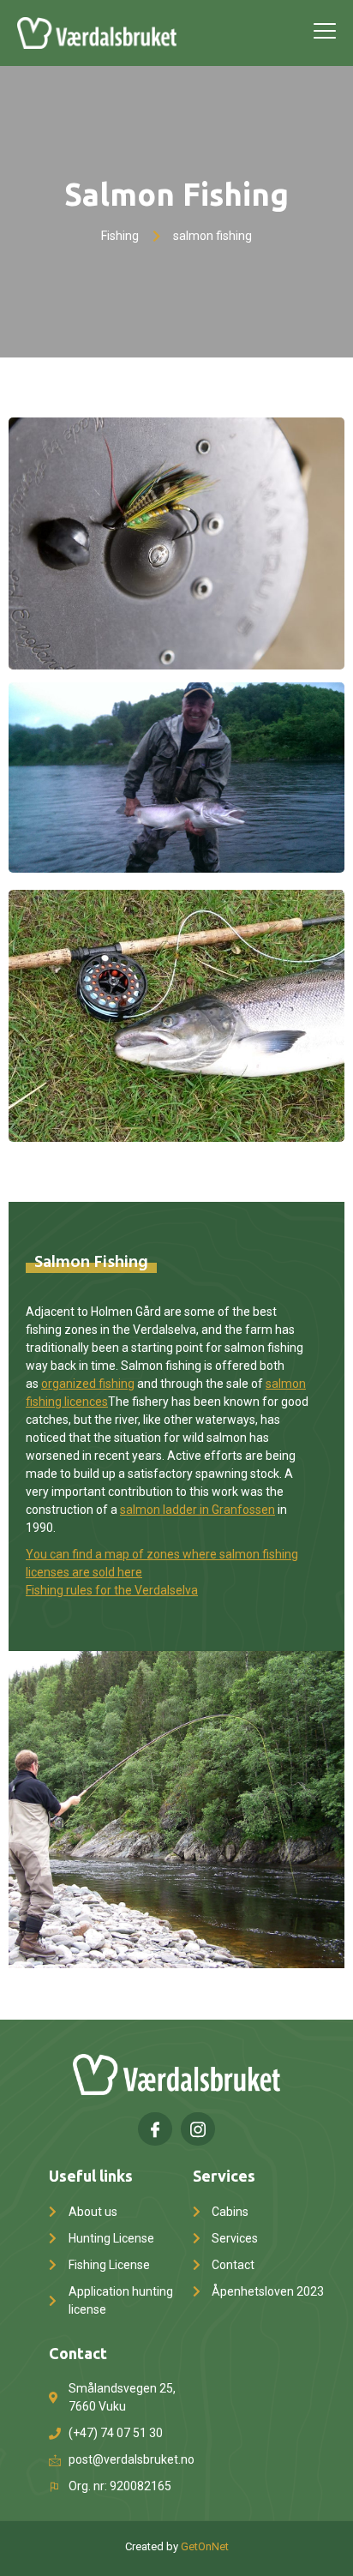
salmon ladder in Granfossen (197, 1510)
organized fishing (88, 1384)
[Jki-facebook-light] (155, 2129)
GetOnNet (205, 2546)
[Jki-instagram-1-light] (198, 2129)
